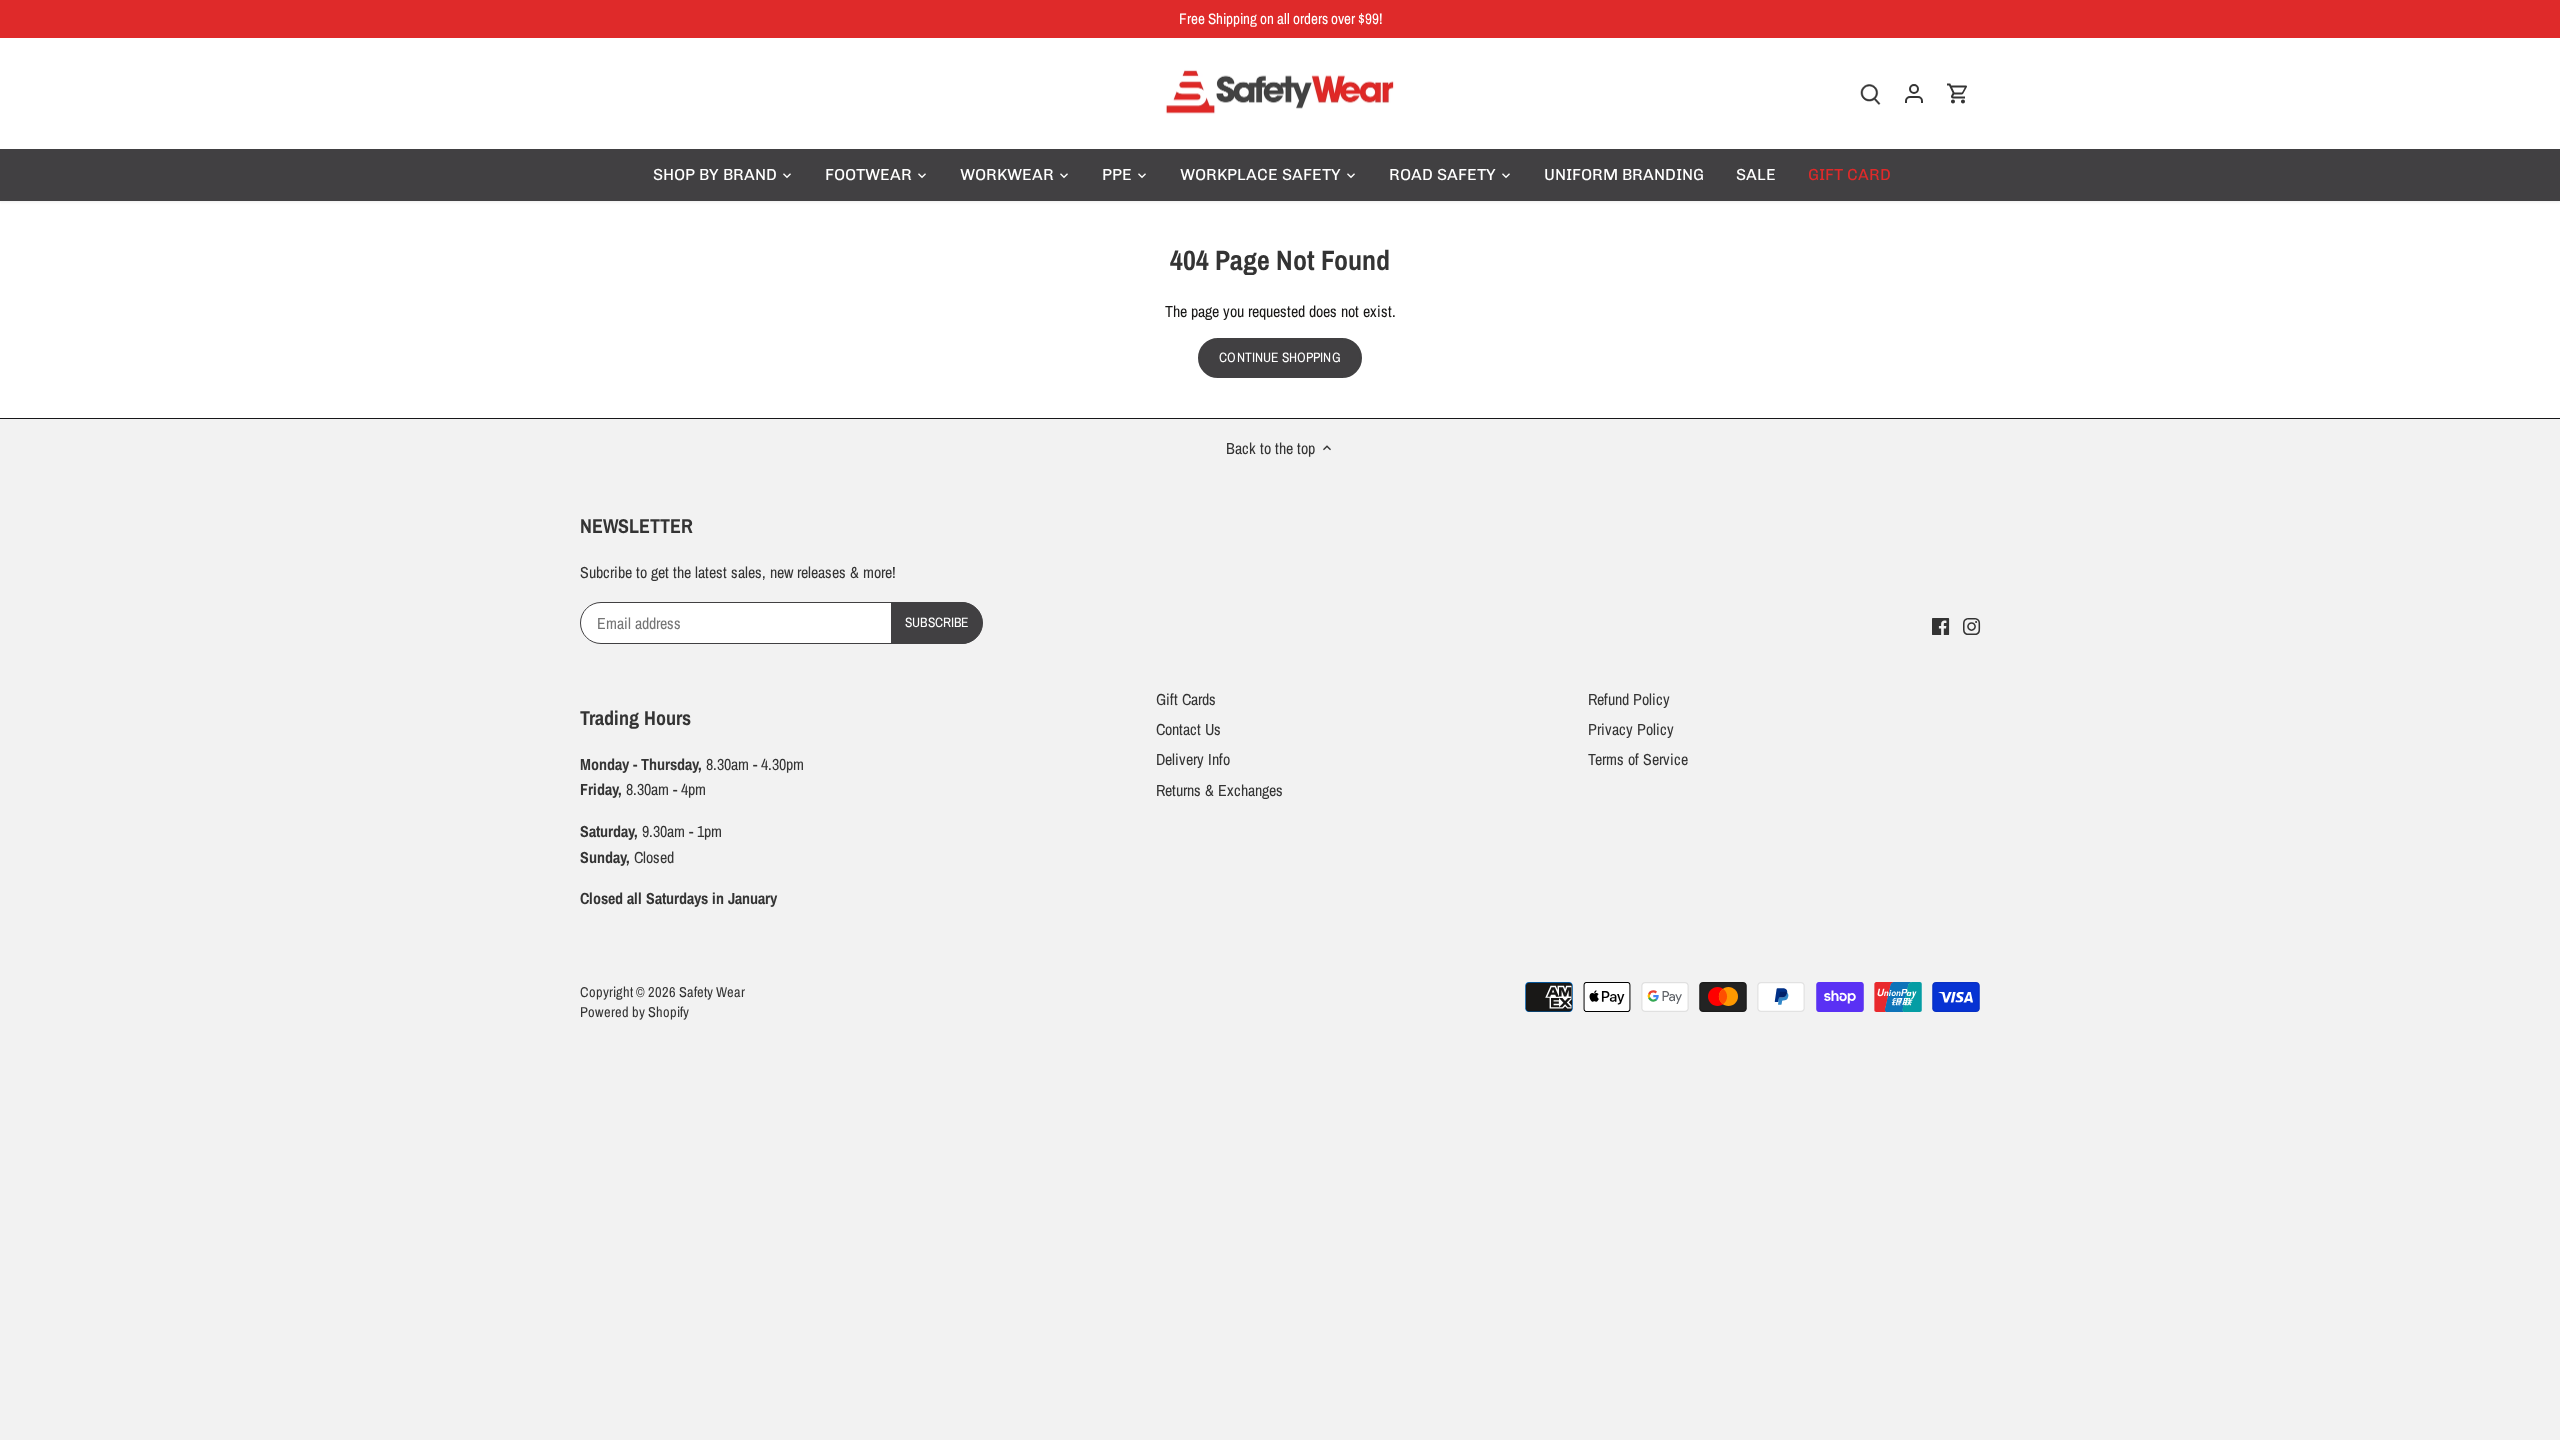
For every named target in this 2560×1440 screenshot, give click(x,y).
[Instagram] (1971, 624)
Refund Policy (1629, 699)
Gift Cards (1186, 699)
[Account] (1914, 93)
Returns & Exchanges (1219, 790)
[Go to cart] (1958, 93)
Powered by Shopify (634, 1011)
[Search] (1870, 93)
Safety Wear (712, 991)
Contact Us (1188, 729)
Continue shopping (1279, 357)
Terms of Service (1638, 759)
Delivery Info (1193, 759)
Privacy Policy (1631, 729)
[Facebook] (1940, 624)
